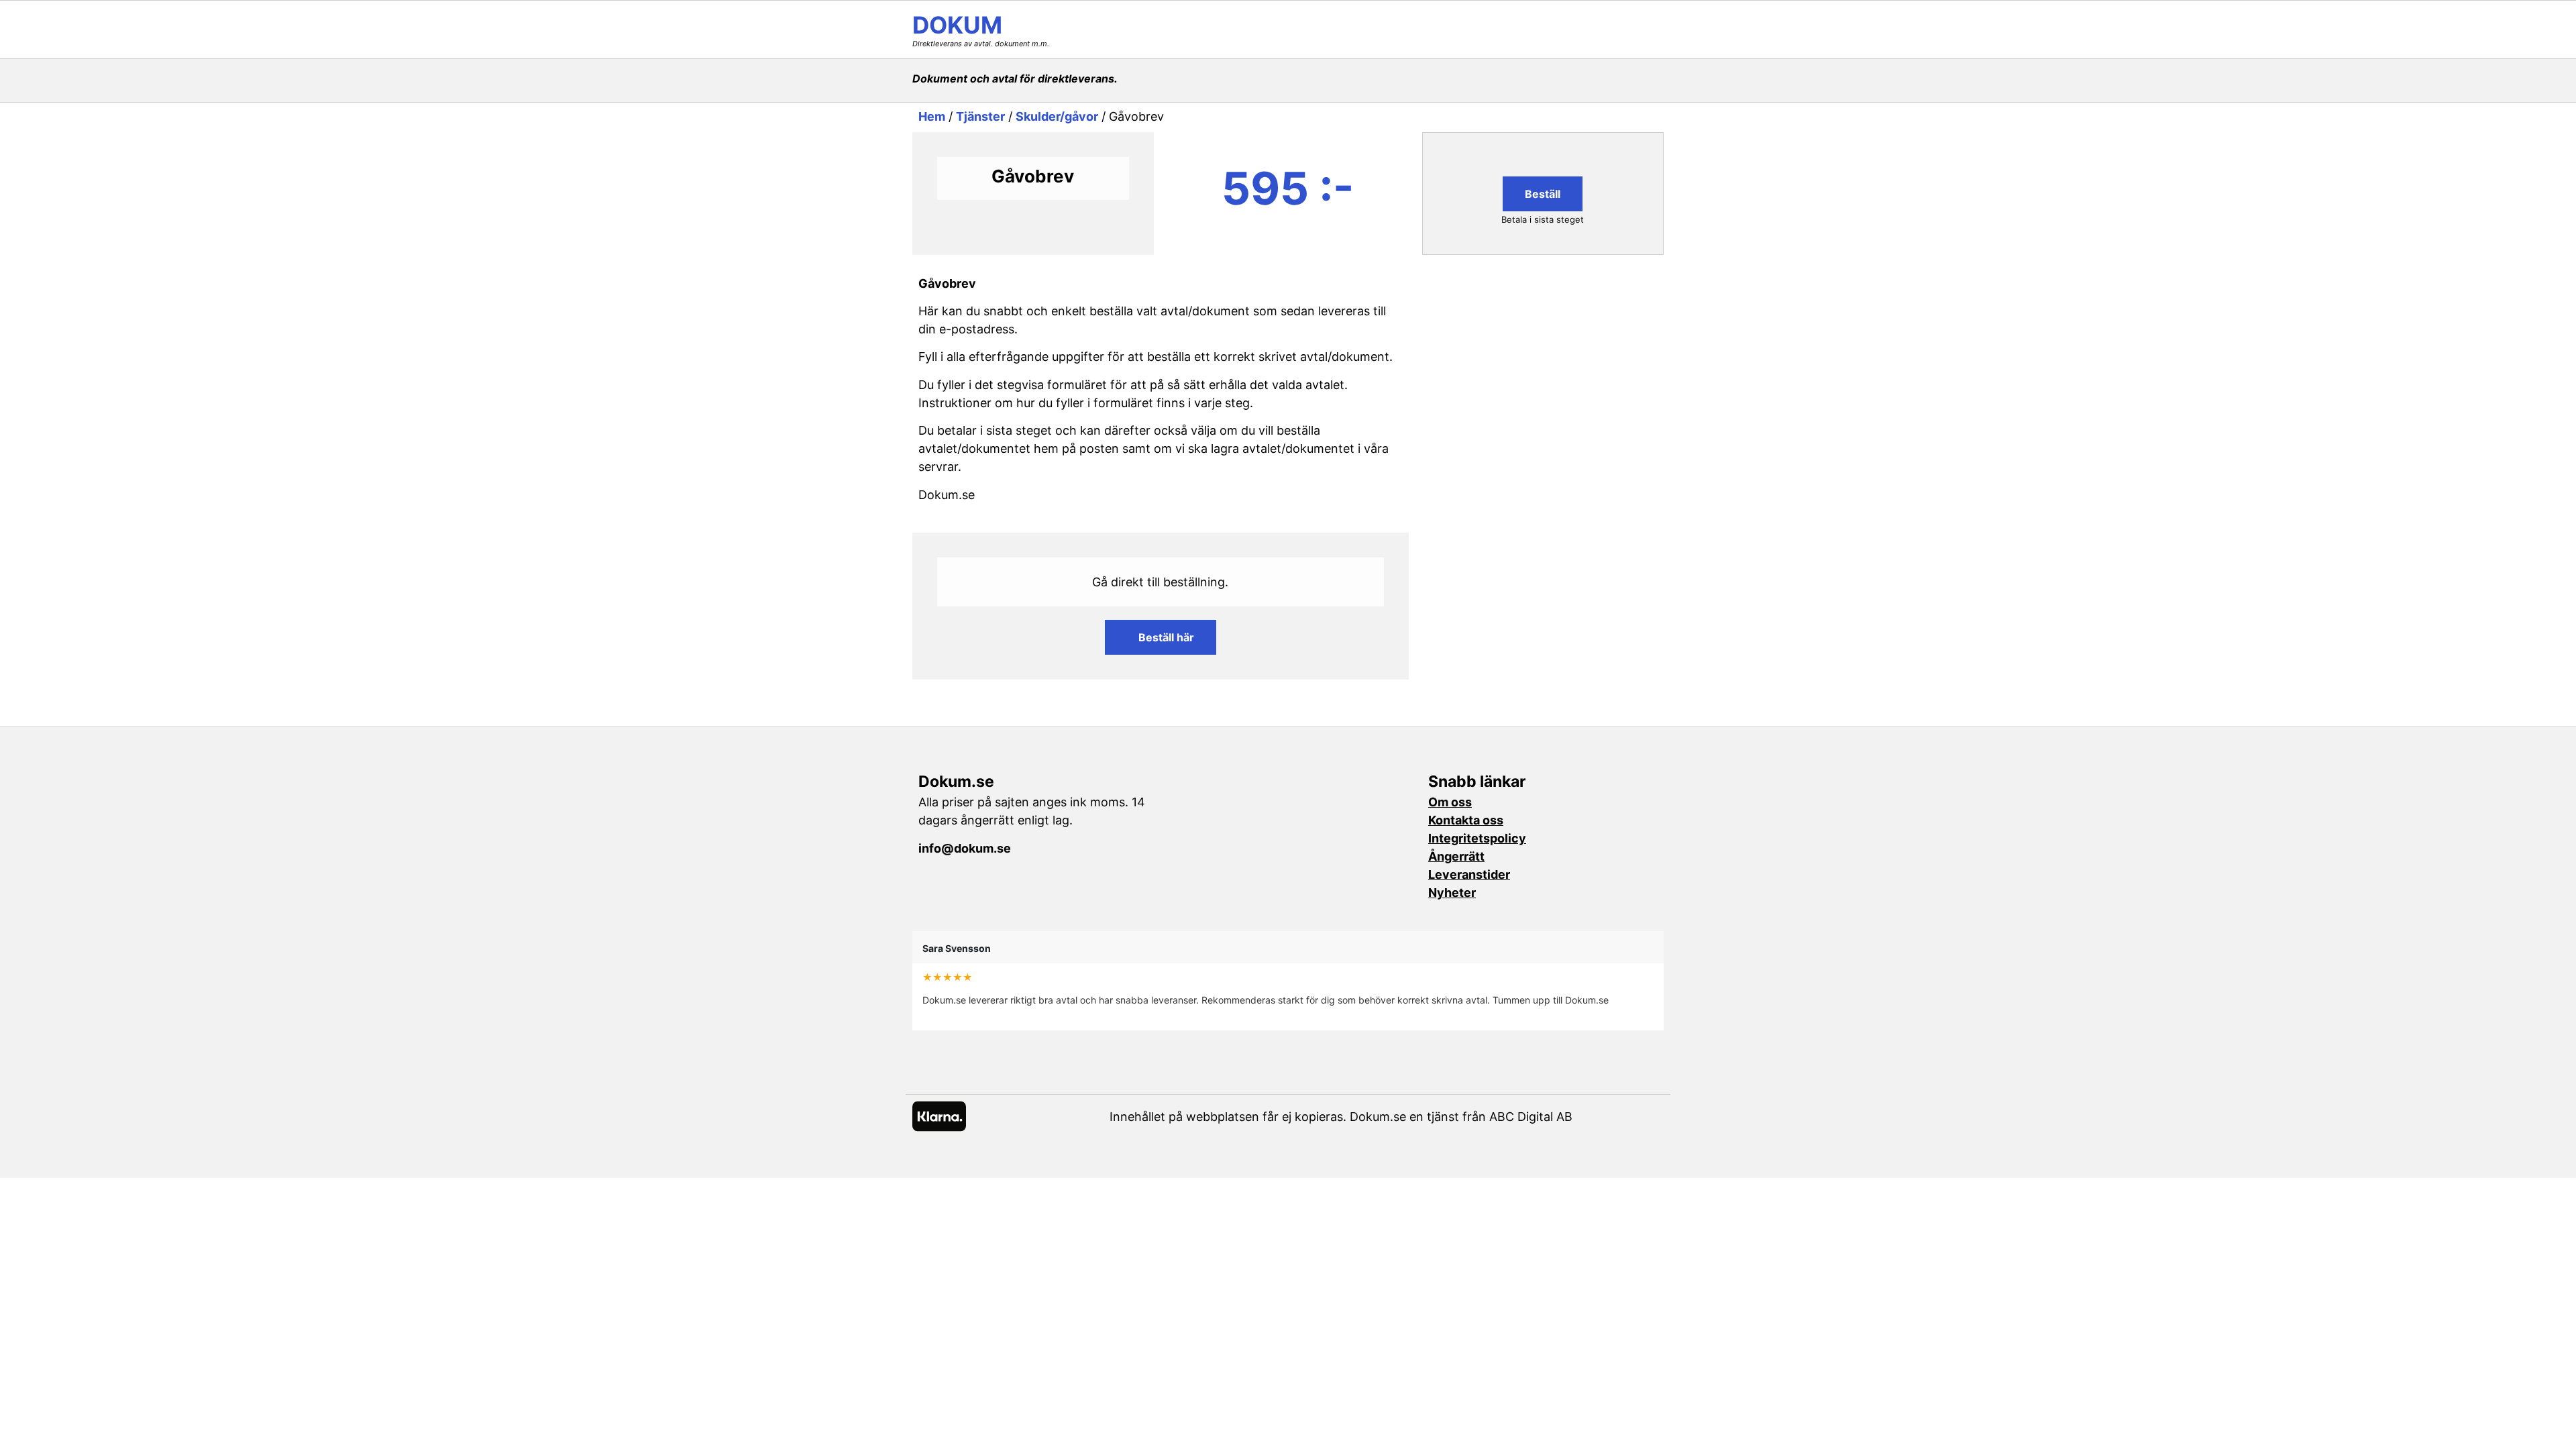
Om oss (1450, 802)
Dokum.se (956, 782)
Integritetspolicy (1477, 838)
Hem (932, 116)
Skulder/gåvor (1057, 116)
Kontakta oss (1466, 820)
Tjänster (980, 116)
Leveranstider (1469, 874)
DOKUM (957, 25)
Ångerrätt (1456, 856)
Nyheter (1452, 893)
